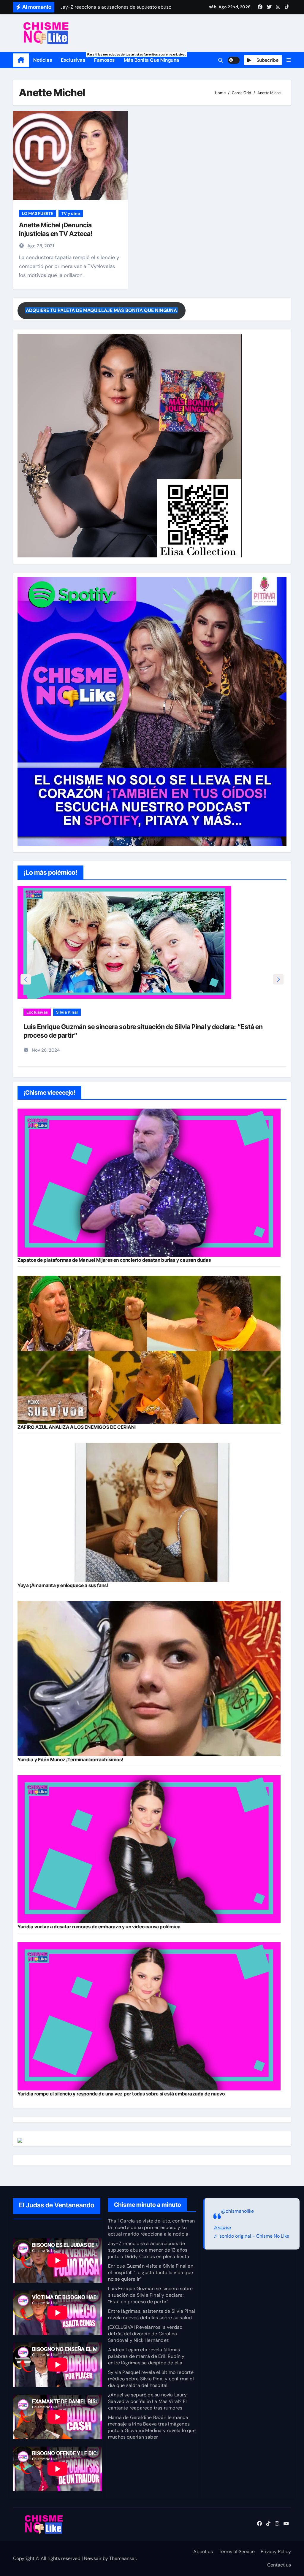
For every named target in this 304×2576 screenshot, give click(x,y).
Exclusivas (75, 58)
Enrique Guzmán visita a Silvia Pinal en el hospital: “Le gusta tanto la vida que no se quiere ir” (151, 2273)
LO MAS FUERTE (38, 213)
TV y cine (71, 213)
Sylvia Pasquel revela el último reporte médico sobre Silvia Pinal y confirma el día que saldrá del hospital (151, 2379)
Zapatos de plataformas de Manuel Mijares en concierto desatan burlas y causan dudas (114, 1260)
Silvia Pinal (67, 1012)
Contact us (279, 2565)
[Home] (21, 60)
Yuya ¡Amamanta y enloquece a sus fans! (63, 1585)
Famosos (104, 60)
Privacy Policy (276, 2552)
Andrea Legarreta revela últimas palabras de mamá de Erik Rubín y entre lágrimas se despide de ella (146, 2356)
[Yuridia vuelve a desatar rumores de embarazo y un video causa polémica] (149, 1849)
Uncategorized (101, 1012)
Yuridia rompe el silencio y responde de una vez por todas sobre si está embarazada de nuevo (121, 2094)
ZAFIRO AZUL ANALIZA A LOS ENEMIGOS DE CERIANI (77, 1427)
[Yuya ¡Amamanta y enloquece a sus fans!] (149, 1513)
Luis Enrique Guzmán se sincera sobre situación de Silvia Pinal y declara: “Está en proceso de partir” (150, 2295)
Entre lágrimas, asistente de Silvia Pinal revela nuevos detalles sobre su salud (136, 1027)
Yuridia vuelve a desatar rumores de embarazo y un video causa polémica (99, 1927)
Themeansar (123, 2558)
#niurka (222, 2228)
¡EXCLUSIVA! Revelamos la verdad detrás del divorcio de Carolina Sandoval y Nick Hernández (145, 2334)
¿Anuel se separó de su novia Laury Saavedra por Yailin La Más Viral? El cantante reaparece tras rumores (147, 2401)
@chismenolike (237, 2211)
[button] (289, 60)
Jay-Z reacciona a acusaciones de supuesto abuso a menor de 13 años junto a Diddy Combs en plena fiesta (149, 2250)
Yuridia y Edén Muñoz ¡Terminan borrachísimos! (70, 1759)
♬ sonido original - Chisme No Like (251, 2236)
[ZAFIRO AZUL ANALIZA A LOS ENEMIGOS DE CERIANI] (149, 1350)
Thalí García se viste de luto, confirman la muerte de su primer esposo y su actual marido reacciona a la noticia (151, 2227)
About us (203, 2552)
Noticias (43, 60)
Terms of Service (237, 2552)
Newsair (93, 2558)
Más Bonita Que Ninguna (152, 60)
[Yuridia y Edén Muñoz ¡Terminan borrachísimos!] (149, 1679)
